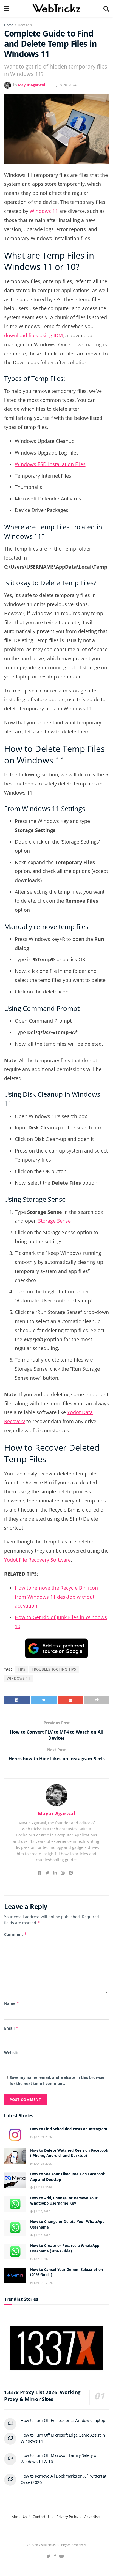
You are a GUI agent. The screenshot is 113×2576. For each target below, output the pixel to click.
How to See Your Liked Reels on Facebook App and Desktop (68, 2177)
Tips (22, 1669)
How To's (25, 25)
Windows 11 (44, 211)
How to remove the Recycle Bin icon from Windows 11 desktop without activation (56, 1597)
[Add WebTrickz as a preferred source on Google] (56, 1648)
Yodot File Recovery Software (37, 1560)
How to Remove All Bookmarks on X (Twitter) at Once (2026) (63, 2480)
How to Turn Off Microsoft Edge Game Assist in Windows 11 (63, 2439)
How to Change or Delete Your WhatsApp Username (67, 2225)
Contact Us (42, 2517)
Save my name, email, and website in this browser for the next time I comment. (57, 2080)
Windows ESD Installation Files (50, 464)
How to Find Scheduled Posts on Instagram (69, 2129)
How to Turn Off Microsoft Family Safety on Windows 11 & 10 (60, 2459)
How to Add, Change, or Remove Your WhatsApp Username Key (64, 2201)
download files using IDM (33, 335)
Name (12, 2003)
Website (12, 2053)
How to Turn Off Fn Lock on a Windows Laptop (63, 2421)
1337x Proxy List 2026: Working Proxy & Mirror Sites (42, 2396)
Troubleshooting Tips (54, 1669)
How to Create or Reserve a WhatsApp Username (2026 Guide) (65, 2249)
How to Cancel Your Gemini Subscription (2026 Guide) (67, 2273)
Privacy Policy (67, 2517)
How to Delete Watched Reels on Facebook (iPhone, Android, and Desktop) (69, 2154)
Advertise (92, 2517)
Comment (15, 1934)
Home (9, 25)
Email (11, 2028)
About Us (19, 2517)
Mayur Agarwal (32, 85)
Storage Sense (54, 1221)
